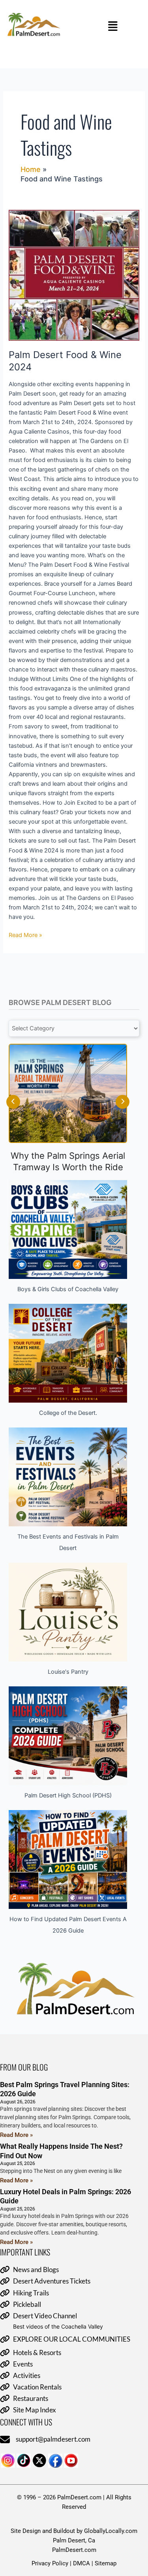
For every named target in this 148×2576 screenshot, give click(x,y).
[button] (113, 26)
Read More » (25, 934)
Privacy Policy (50, 2563)
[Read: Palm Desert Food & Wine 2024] (74, 275)
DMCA (81, 2563)
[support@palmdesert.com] (5, 2440)
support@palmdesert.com (53, 2439)
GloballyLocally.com (111, 2531)
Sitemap (106, 2563)
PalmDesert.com (74, 2550)
